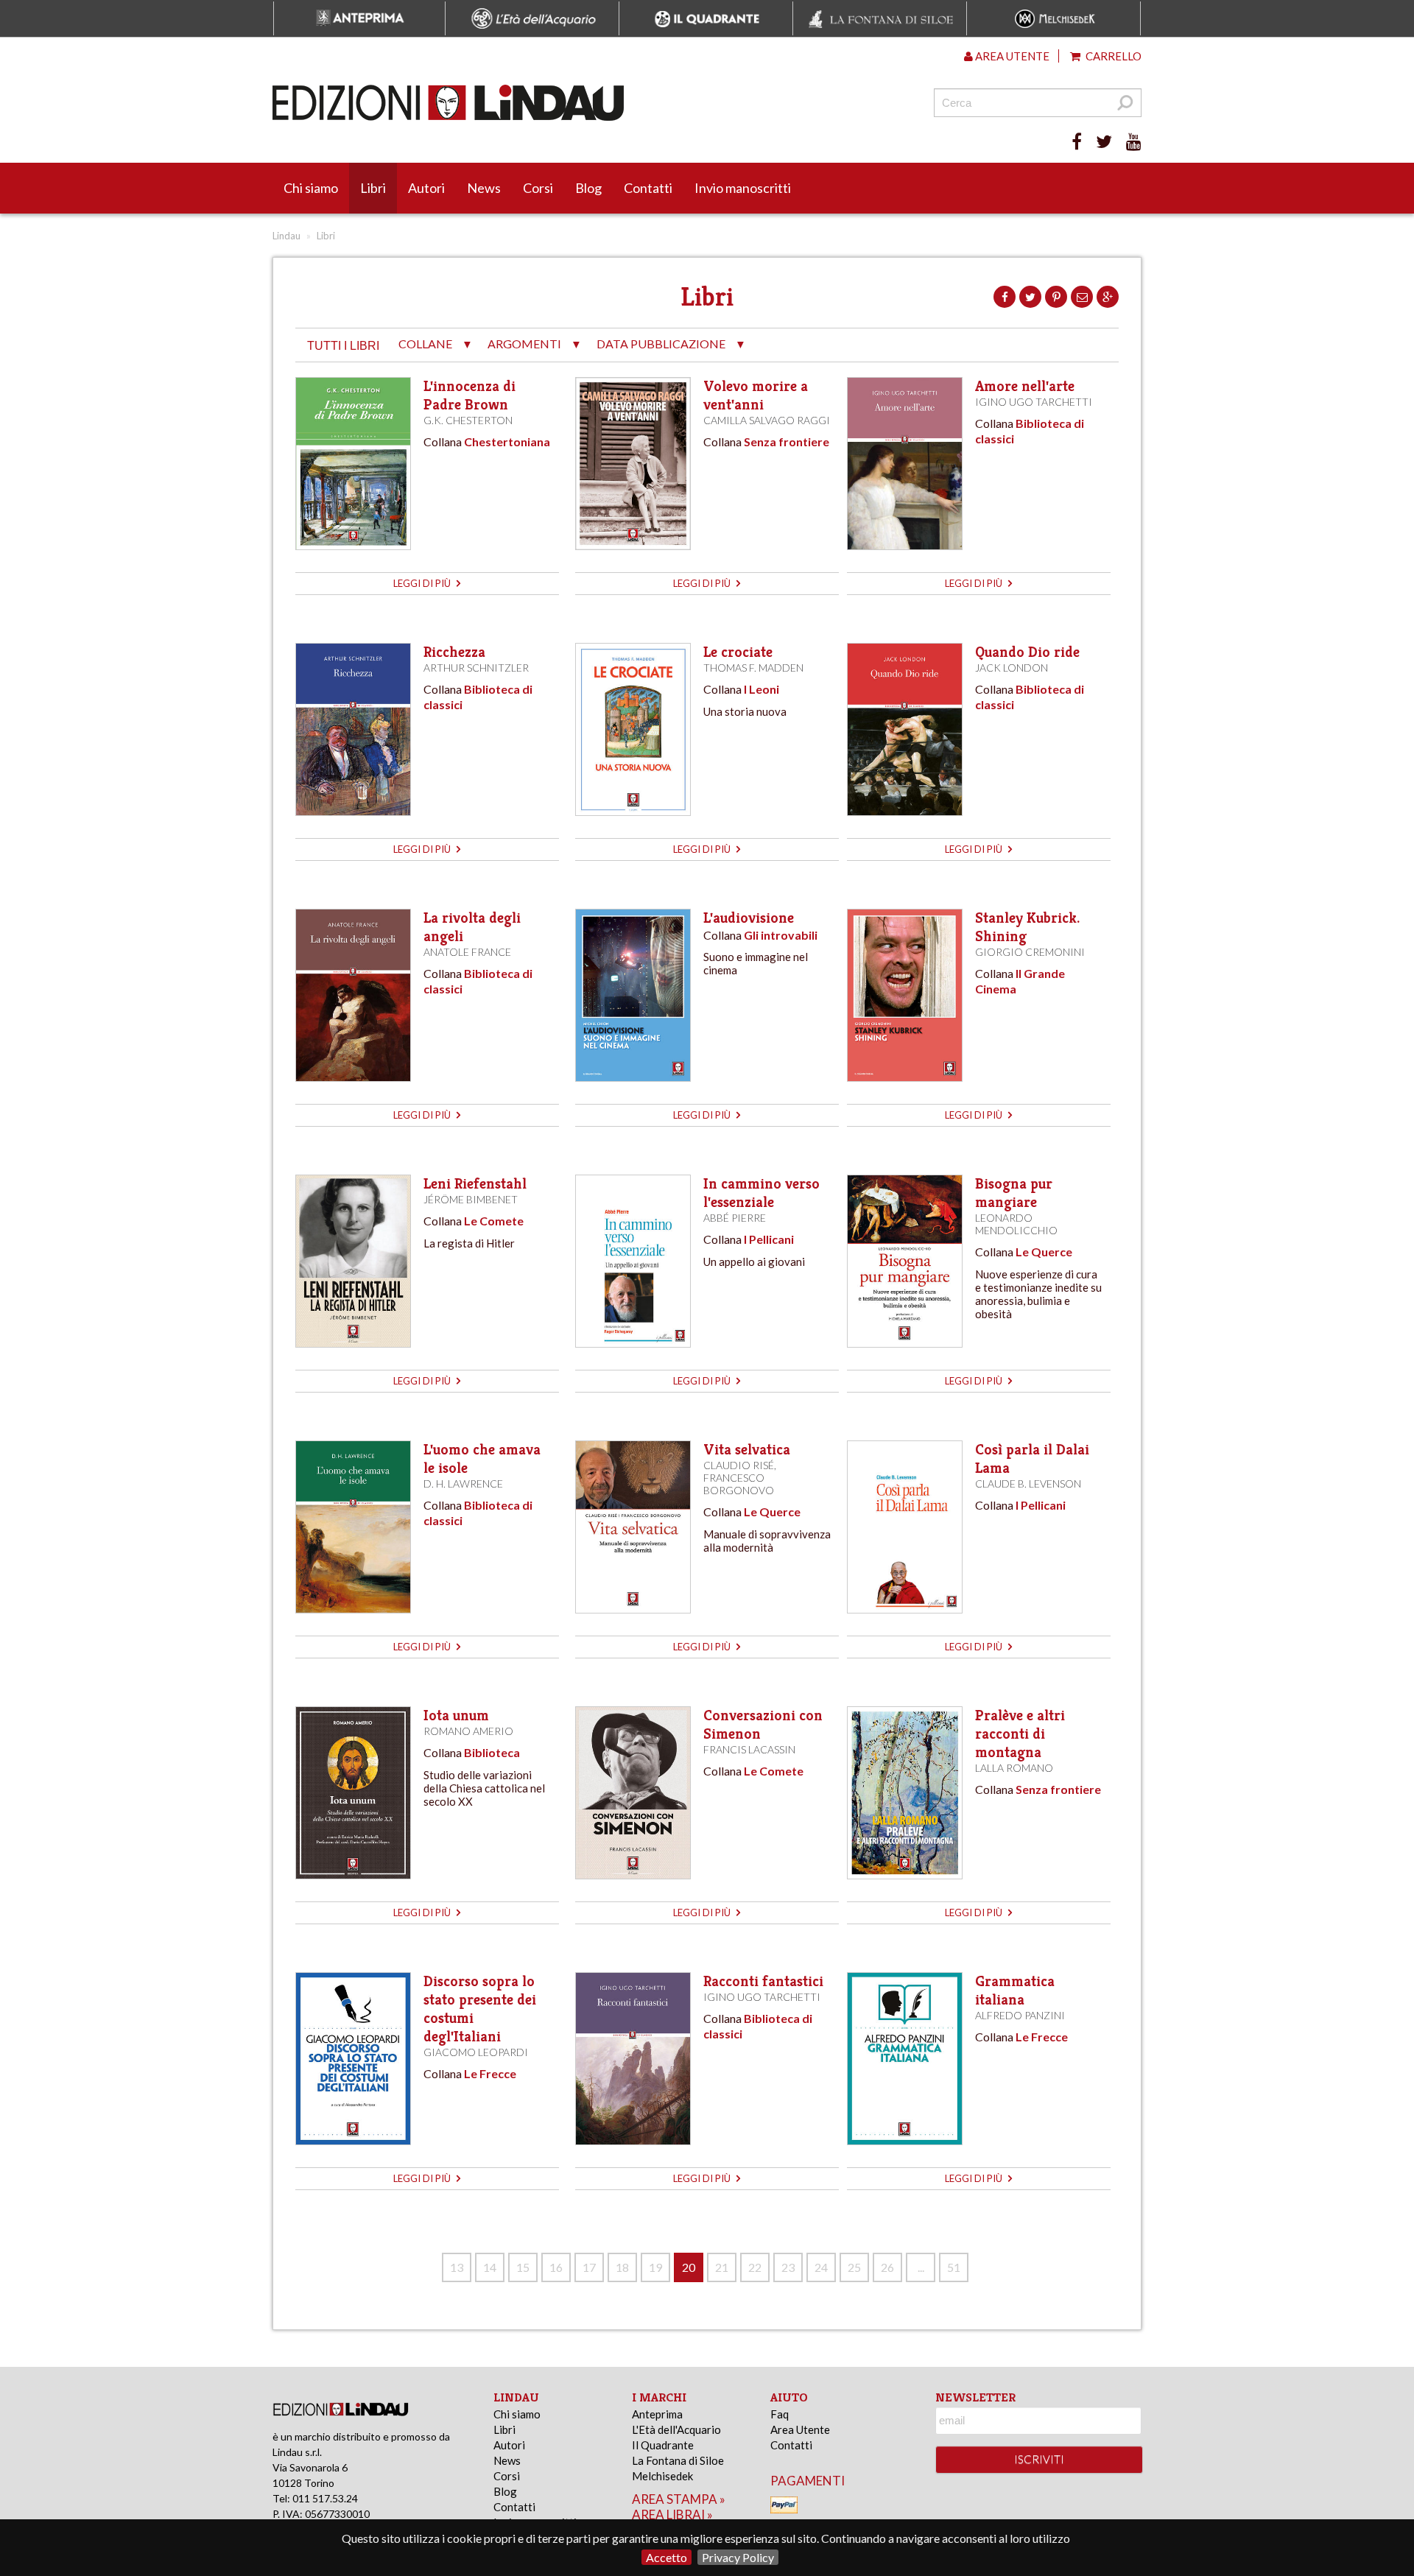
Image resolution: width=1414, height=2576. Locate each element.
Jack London (1012, 668)
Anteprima (657, 2414)
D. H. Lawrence (463, 1484)
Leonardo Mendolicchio (1016, 1224)
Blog (588, 188)
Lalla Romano (1014, 1768)
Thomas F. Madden (753, 668)
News (484, 188)
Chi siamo (311, 188)
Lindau (286, 236)
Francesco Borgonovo (739, 1484)
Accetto (666, 2557)
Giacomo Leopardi (476, 2052)
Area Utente (800, 2429)
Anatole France (467, 952)
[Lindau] (556, 103)
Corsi (538, 188)
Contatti (648, 188)
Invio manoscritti (743, 188)
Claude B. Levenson (1028, 1484)
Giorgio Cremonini (1030, 952)
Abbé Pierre (735, 1218)
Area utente (1011, 56)
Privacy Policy (738, 2557)
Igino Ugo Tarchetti (1034, 402)
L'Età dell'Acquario (676, 2429)
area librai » (672, 2515)
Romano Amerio (468, 1731)
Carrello (1112, 56)
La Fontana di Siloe (678, 2460)
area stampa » (679, 2499)
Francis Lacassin (749, 1749)
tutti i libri (343, 346)
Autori (426, 188)
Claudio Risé (739, 1465)
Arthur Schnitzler (476, 668)
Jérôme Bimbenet (471, 1199)
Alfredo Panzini (1020, 2015)
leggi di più (423, 583)
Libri (373, 188)
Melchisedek (662, 2476)
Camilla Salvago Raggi (767, 420)
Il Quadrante (663, 2445)
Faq (780, 2414)
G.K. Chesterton (468, 420)
